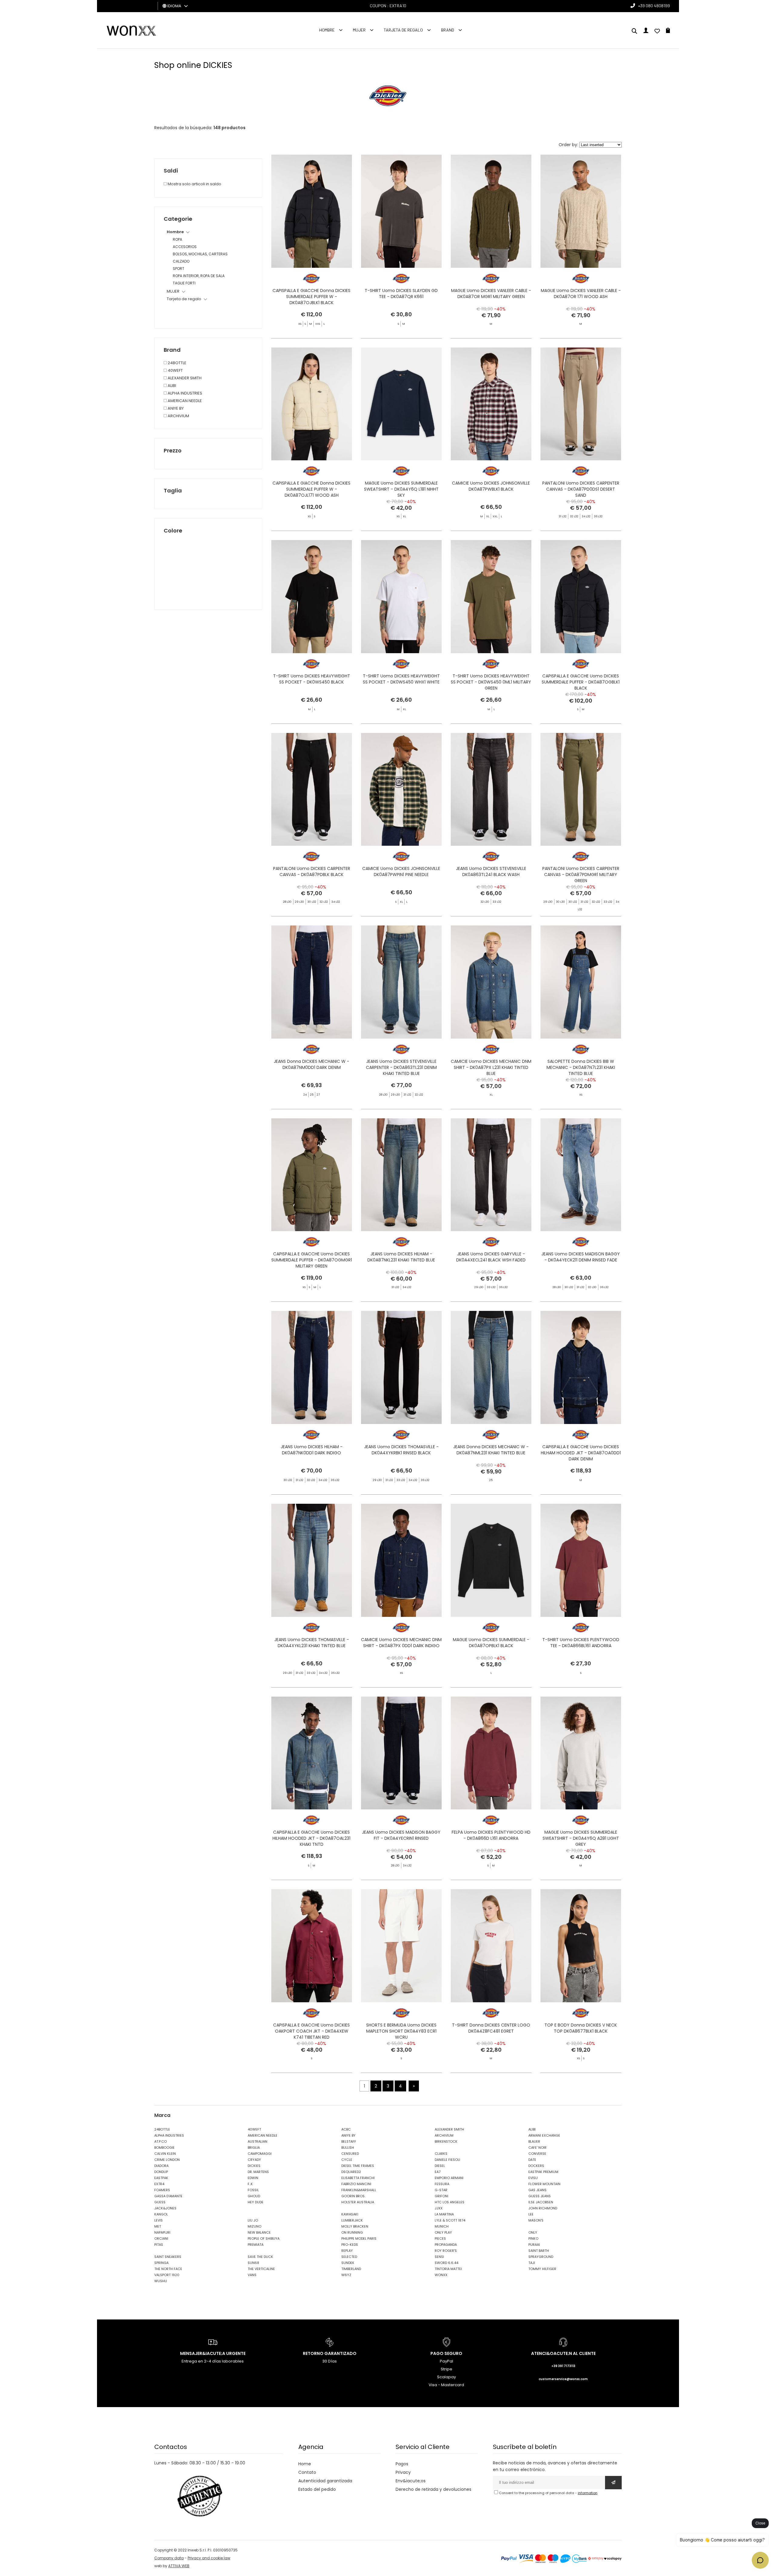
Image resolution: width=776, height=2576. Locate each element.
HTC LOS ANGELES (450, 2202)
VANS (252, 2275)
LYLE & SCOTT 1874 (450, 2220)
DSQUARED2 (351, 2172)
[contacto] (657, 32)
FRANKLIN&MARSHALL (359, 2190)
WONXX (441, 2275)
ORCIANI (161, 2238)
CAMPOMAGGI (260, 2154)
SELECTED (349, 2257)
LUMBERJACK (352, 2220)
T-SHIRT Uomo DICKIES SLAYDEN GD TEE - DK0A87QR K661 (401, 294)
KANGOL (161, 2214)
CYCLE (347, 2160)
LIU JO (253, 2220)
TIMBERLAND (351, 2269)
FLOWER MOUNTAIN (544, 2184)
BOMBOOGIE (164, 2148)
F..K (250, 2184)
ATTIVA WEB (179, 2566)
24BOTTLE (177, 363)
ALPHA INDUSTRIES (184, 393)
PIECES (440, 2238)
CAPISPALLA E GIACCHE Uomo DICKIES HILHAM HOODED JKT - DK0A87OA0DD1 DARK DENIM (581, 1453)
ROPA (177, 239)
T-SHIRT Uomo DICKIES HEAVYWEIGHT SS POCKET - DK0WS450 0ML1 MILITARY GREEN (491, 682)
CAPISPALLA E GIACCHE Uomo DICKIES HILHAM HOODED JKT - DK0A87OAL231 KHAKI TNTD (311, 1838)
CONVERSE (537, 2154)
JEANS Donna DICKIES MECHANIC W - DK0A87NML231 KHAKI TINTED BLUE (491, 1450)
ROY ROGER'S (446, 2251)
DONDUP (161, 2172)
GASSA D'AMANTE (168, 2196)
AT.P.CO (161, 2141)
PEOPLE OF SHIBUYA (264, 2238)
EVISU (533, 2178)
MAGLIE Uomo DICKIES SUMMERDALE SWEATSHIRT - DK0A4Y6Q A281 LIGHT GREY (581, 1838)
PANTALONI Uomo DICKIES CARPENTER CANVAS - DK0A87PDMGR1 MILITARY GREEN (581, 875)
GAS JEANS (537, 2190)
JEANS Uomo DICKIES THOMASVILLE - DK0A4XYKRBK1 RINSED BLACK (401, 1450)
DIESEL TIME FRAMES (358, 2166)
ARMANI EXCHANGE (544, 2135)
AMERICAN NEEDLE (184, 401)
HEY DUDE (256, 2202)
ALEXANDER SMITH (184, 378)
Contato (307, 2472)
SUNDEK (348, 2263)
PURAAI (534, 2245)
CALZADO (181, 261)
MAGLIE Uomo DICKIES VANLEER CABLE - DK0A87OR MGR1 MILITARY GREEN (491, 294)
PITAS (159, 2245)
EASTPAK (161, 2178)
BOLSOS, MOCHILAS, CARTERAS (200, 254)
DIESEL (440, 2166)
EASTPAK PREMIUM (543, 2172)
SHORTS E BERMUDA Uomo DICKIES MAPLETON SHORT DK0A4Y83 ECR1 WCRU (401, 2031)
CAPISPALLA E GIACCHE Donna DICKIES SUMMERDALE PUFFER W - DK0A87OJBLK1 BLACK (311, 297)
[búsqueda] (634, 32)
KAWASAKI (350, 2214)
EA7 (438, 2172)
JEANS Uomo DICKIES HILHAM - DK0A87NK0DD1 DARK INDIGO (312, 1450)
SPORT (179, 269)
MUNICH (442, 2226)
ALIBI (171, 386)
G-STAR (441, 2190)
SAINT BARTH (539, 2251)
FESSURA (442, 2184)
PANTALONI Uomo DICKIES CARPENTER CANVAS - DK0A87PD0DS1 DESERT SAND (581, 489)
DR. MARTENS (258, 2172)
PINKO (533, 2238)
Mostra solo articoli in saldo (194, 184)
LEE (531, 2214)
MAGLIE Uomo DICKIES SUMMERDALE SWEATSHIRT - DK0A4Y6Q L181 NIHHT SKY (401, 489)
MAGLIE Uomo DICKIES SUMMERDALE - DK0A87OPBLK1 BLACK (491, 1643)
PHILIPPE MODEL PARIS (359, 2238)
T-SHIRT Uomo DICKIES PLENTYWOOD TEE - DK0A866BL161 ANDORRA (581, 1643)
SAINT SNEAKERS (168, 2257)
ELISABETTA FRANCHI (358, 2178)
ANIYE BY (175, 408)
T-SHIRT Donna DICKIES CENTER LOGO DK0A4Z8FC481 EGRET (491, 2028)
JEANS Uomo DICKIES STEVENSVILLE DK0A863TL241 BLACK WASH (491, 872)
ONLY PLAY (443, 2232)
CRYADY (254, 2160)
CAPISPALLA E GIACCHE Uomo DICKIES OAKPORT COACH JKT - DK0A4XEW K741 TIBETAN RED (311, 2031)
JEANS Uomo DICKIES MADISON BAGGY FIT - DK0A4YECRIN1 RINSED (401, 1835)
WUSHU (161, 2281)
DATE (532, 2160)
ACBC (346, 2129)
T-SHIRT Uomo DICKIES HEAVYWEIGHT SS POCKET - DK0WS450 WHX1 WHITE (401, 679)
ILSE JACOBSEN (541, 2202)
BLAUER (534, 2141)
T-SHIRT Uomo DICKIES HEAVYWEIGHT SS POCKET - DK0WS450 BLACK (312, 679)
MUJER (359, 30)
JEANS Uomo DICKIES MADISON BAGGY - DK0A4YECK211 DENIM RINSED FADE (581, 1257)
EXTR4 (159, 2184)
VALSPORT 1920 (167, 2275)
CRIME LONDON (167, 2160)
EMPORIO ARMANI (449, 2178)
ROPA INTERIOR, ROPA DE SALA (199, 276)
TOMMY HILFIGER (542, 2269)
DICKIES (254, 2166)
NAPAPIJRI (162, 2232)
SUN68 (253, 2263)
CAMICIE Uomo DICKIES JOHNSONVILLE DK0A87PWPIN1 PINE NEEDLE (401, 872)
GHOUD (254, 2196)
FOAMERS (162, 2190)
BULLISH (348, 2148)
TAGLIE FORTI (184, 283)
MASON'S (536, 2220)
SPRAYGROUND (541, 2257)
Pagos (402, 2464)
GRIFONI (442, 2196)
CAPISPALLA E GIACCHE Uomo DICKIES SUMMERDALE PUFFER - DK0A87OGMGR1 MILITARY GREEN (312, 1260)
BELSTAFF (349, 2141)
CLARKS (441, 2154)
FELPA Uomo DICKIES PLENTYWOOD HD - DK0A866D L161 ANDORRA (491, 1835)
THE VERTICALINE (261, 2269)
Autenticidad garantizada (325, 2481)
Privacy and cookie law (209, 2558)
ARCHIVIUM (178, 416)
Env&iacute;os (411, 2481)
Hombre (327, 30)
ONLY (533, 2232)
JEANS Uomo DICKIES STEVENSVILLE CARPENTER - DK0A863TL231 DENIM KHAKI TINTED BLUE (401, 1067)
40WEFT (175, 370)
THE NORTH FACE (168, 2269)
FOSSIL (253, 2190)
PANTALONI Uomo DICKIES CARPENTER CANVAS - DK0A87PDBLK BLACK (312, 872)
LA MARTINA (444, 2214)
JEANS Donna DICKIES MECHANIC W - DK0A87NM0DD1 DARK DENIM (311, 1064)
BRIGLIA (254, 2148)
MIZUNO (254, 2226)
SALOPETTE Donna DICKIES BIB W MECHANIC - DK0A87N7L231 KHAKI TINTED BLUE (581, 1067)
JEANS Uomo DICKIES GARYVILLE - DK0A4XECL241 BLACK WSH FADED (491, 1257)
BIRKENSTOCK (446, 2141)
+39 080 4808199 (654, 6)
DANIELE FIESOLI (447, 2160)
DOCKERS (536, 2166)
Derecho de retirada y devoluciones (433, 2489)
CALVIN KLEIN (165, 2154)
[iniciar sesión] (646, 32)
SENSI (439, 2257)
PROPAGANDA (446, 2245)
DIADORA (161, 2166)
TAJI (532, 2263)
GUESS (160, 2202)
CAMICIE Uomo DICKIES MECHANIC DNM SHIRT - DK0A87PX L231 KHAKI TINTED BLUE (491, 1067)
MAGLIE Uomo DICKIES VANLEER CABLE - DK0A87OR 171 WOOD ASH (581, 294)
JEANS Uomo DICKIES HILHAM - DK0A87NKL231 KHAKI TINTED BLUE (401, 1257)
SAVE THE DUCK (260, 2257)
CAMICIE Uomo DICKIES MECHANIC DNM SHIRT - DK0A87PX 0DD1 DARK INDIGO (401, 1643)
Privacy (403, 2472)
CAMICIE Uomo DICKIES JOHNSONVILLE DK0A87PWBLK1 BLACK (491, 486)
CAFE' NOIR (537, 2148)
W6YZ (346, 2275)
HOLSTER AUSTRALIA (358, 2202)
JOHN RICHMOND (543, 2208)
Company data (169, 2558)
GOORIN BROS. (353, 2196)
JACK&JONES (165, 2208)
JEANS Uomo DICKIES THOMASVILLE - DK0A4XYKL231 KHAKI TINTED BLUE (312, 1643)
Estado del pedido (317, 2489)
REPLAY (347, 2251)
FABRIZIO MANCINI (356, 2184)
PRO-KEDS (350, 2245)
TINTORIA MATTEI (448, 2269)
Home (305, 2464)
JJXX (439, 2208)
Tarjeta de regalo (403, 30)
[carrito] (668, 32)
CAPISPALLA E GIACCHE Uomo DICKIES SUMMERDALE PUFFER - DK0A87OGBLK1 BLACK (581, 682)
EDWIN (253, 2178)
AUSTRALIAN (258, 2141)
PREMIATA (256, 2245)
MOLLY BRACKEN (355, 2226)
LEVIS (159, 2220)
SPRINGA (161, 2263)
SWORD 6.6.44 (447, 2263)
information (588, 2493)
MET (158, 2226)
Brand (448, 30)
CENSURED (350, 2154)
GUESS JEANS (540, 2196)
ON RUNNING (352, 2232)
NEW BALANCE (259, 2232)
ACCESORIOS (185, 247)
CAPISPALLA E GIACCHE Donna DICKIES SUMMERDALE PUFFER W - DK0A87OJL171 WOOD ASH (311, 489)
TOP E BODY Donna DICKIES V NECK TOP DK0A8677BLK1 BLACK (581, 2028)
